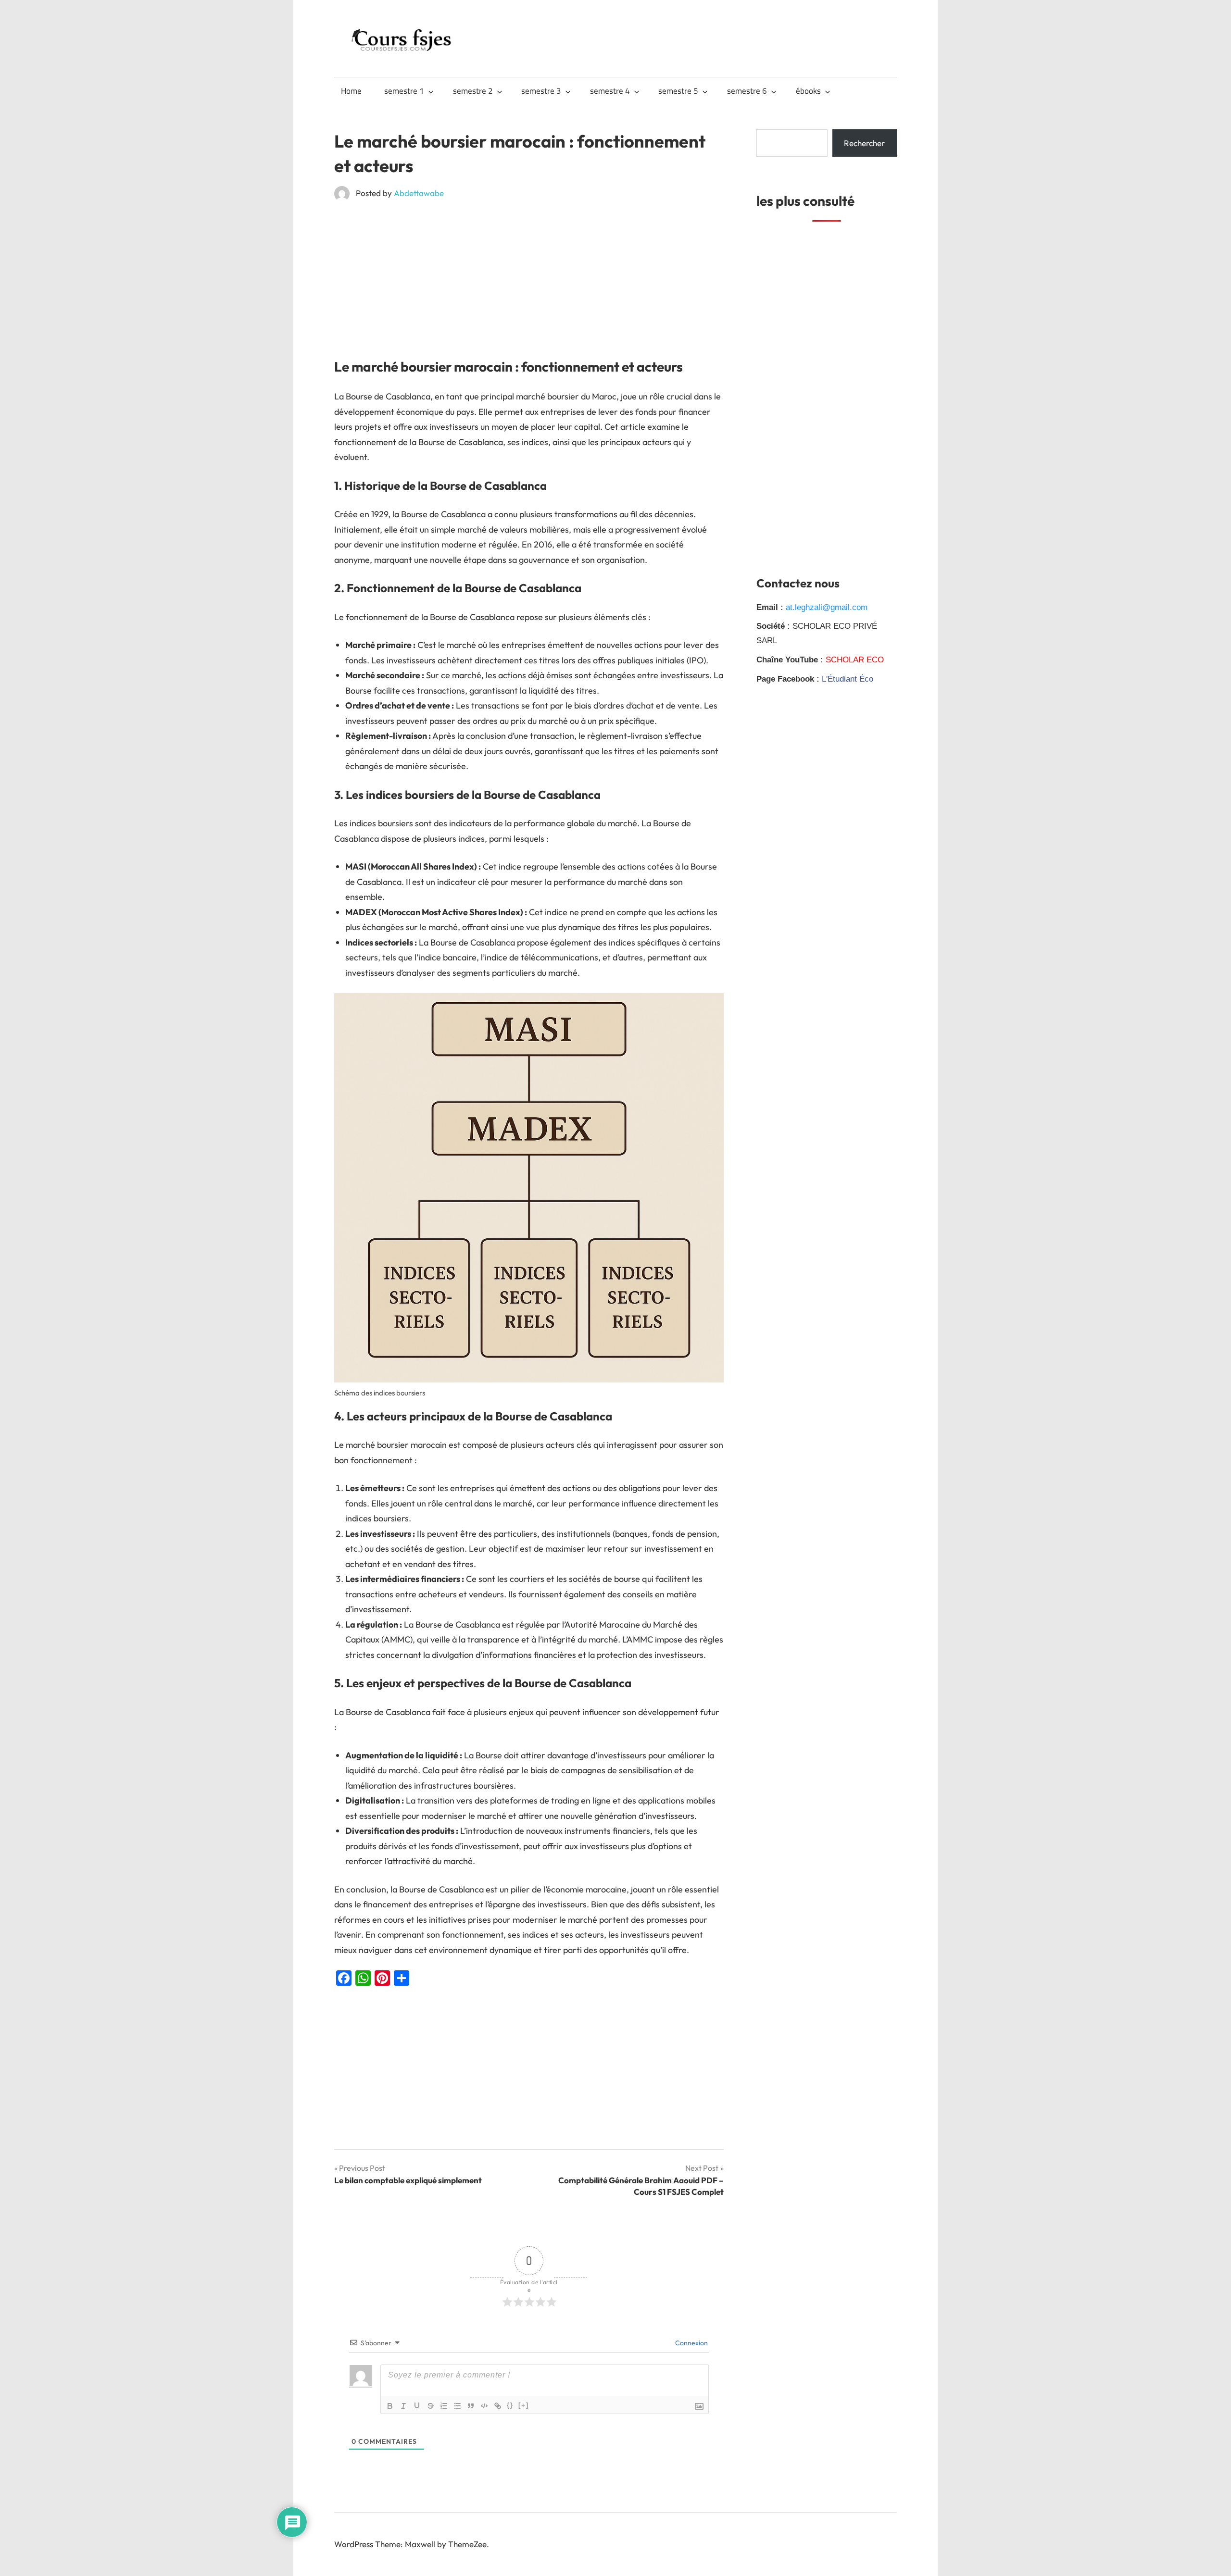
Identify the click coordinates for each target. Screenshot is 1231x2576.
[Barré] (430, 2406)
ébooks (808, 91)
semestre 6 (747, 91)
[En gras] (390, 2406)
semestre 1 (404, 91)
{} (510, 2405)
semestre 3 (541, 91)
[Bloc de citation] (471, 2406)
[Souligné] (417, 2406)
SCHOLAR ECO (855, 660)
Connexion (691, 2343)
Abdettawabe (419, 193)
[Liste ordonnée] (444, 2406)
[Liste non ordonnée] (457, 2406)
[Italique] (403, 2406)
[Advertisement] (529, 280)
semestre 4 (610, 91)
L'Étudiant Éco (848, 679)
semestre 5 (678, 91)
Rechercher (864, 143)
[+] (524, 2405)
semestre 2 (473, 91)
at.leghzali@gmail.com (827, 607)
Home (351, 91)
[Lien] (498, 2406)
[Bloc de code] (484, 2406)
